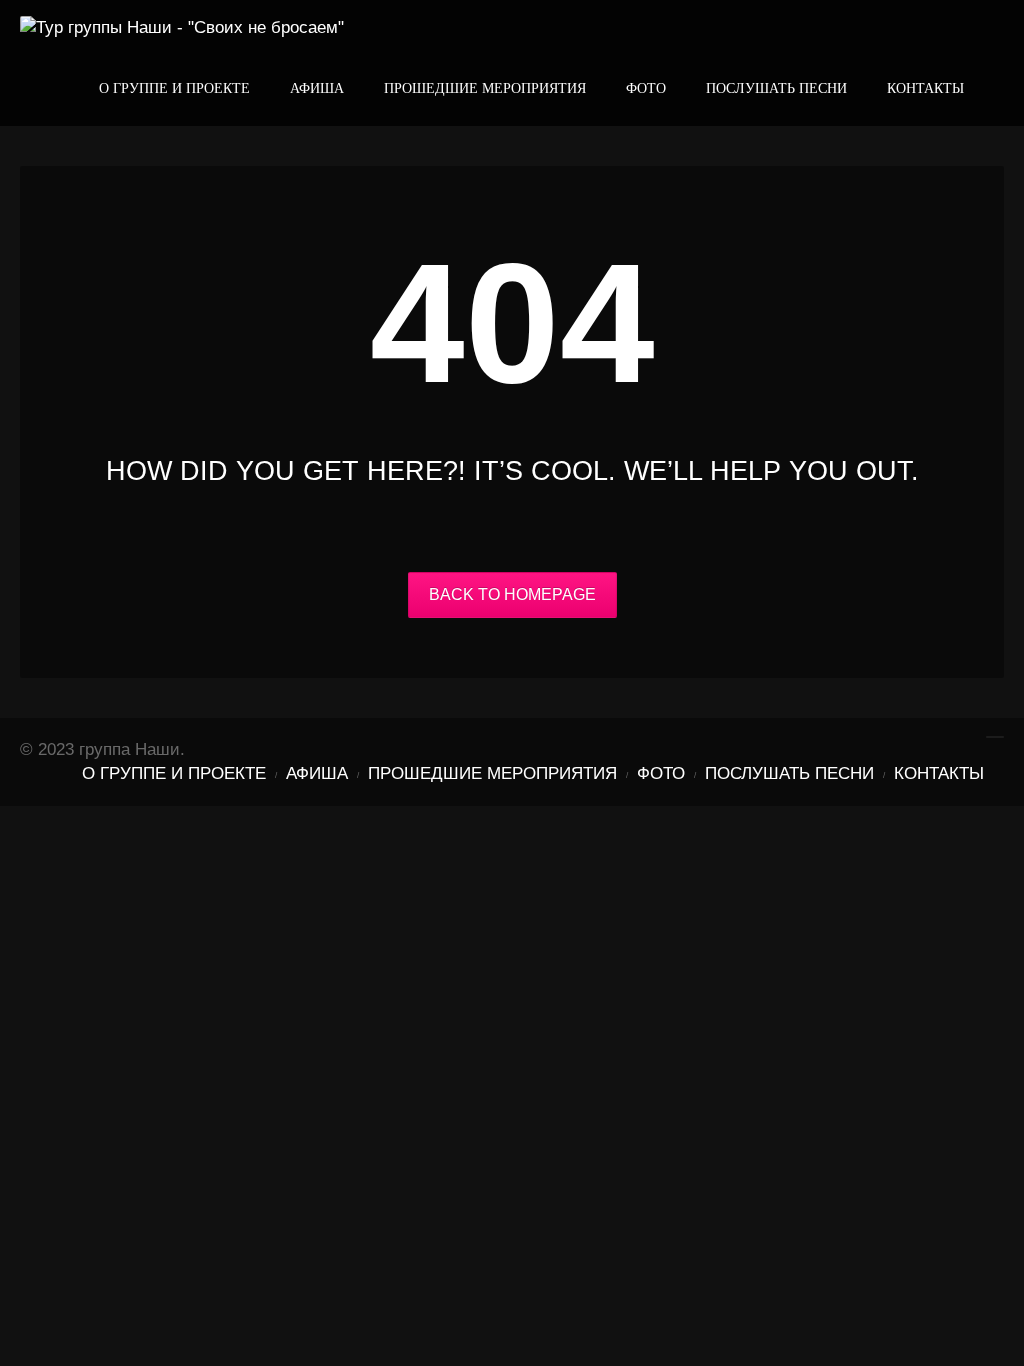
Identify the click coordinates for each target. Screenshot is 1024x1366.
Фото (646, 89)
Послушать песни (776, 89)
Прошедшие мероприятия (485, 89)
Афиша (317, 89)
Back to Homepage (512, 594)
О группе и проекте (174, 89)
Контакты (925, 89)
